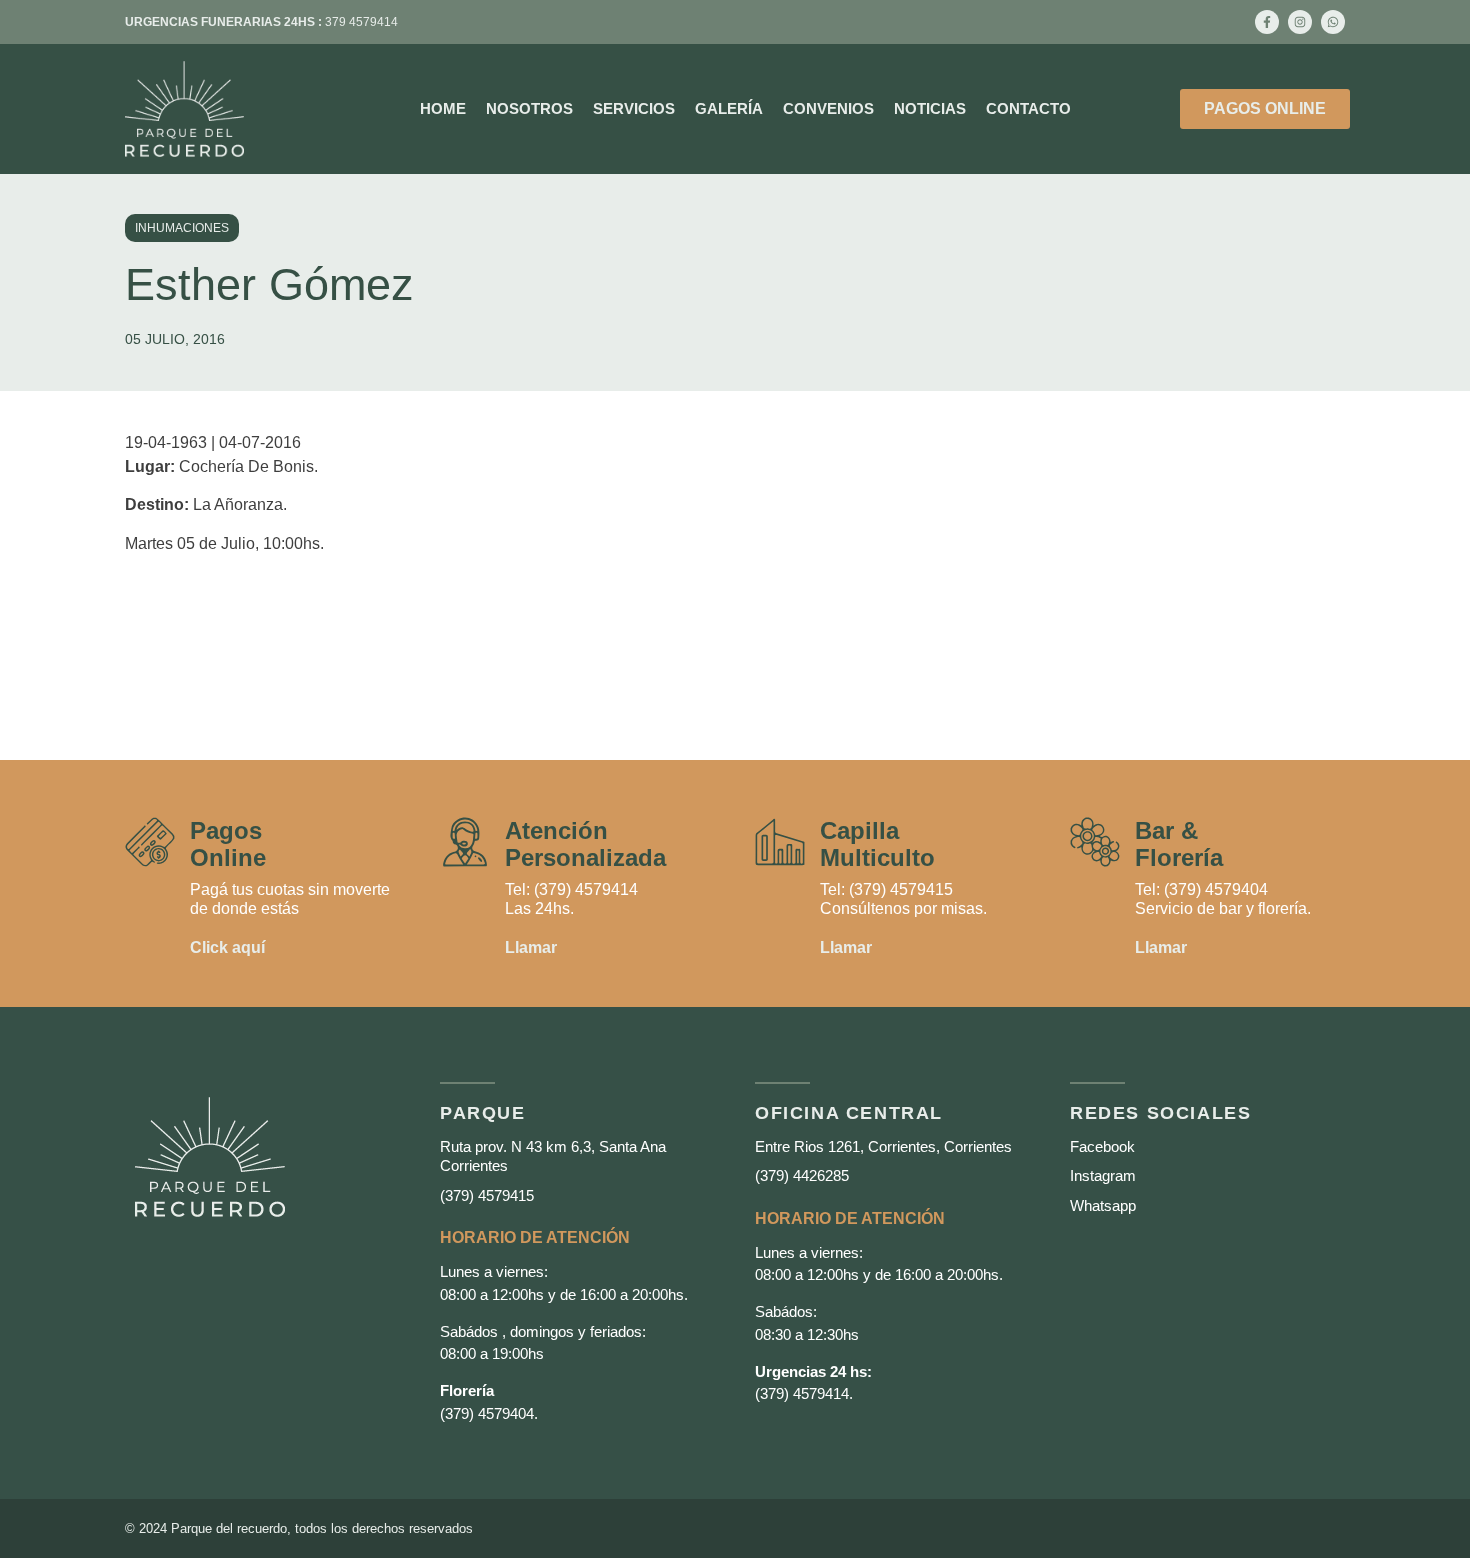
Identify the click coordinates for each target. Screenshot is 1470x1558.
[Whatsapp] (1333, 22)
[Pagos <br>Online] (150, 842)
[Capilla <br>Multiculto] (780, 842)
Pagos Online (228, 843)
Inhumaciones (182, 228)
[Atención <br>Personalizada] (465, 842)
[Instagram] (1300, 22)
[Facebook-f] (1267, 22)
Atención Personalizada (585, 843)
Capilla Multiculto (877, 843)
